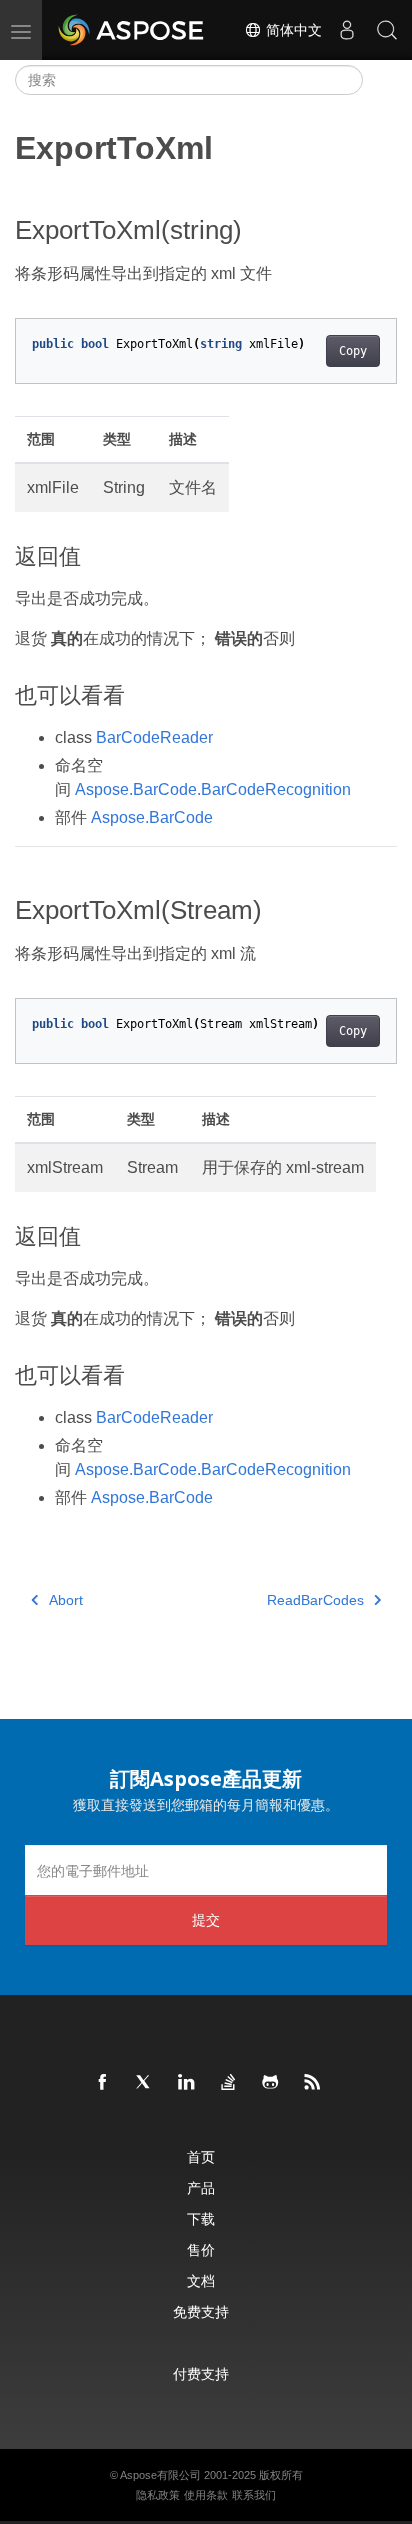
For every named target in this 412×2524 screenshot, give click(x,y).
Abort (66, 1600)
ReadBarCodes (315, 1600)
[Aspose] (132, 30)
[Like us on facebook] (103, 2083)
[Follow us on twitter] (145, 2083)
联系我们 (254, 2495)
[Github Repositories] (271, 2083)
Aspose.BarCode (152, 817)
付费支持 (201, 2373)
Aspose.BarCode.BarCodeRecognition (213, 789)
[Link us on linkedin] (187, 2083)
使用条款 (206, 2495)
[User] (347, 30)
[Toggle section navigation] (380, 80)
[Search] (387, 30)
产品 (201, 2187)
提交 (206, 1919)
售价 (201, 2249)
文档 (201, 2280)
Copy (353, 351)
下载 (201, 2218)
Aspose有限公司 (160, 2475)
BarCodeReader (154, 737)
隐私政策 (158, 2495)
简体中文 (292, 30)
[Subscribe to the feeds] (313, 2083)
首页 (201, 2156)
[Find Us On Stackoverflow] (229, 2083)
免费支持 (201, 2311)
